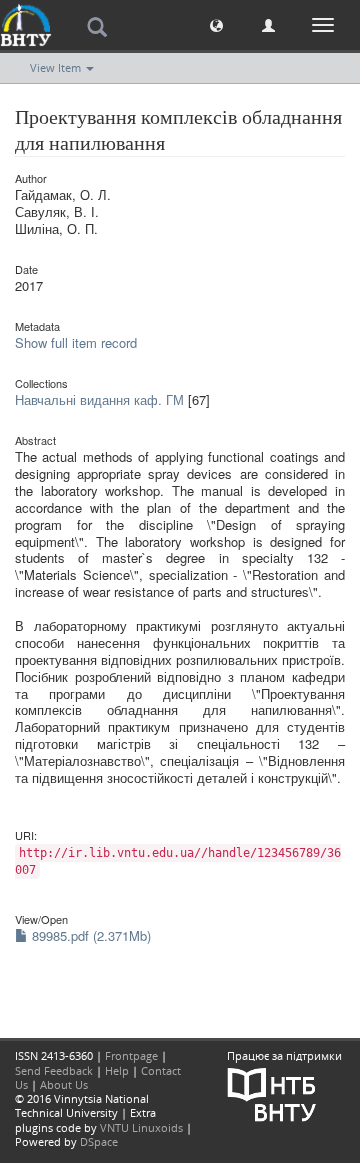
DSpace (99, 1141)
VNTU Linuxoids (141, 1127)
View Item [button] (57, 67)
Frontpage (131, 1055)
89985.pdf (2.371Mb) (89, 935)
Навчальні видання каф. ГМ (99, 399)
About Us (64, 1084)
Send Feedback (54, 1070)
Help (117, 1070)
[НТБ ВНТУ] (272, 1092)
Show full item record (76, 342)
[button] (216, 24)
